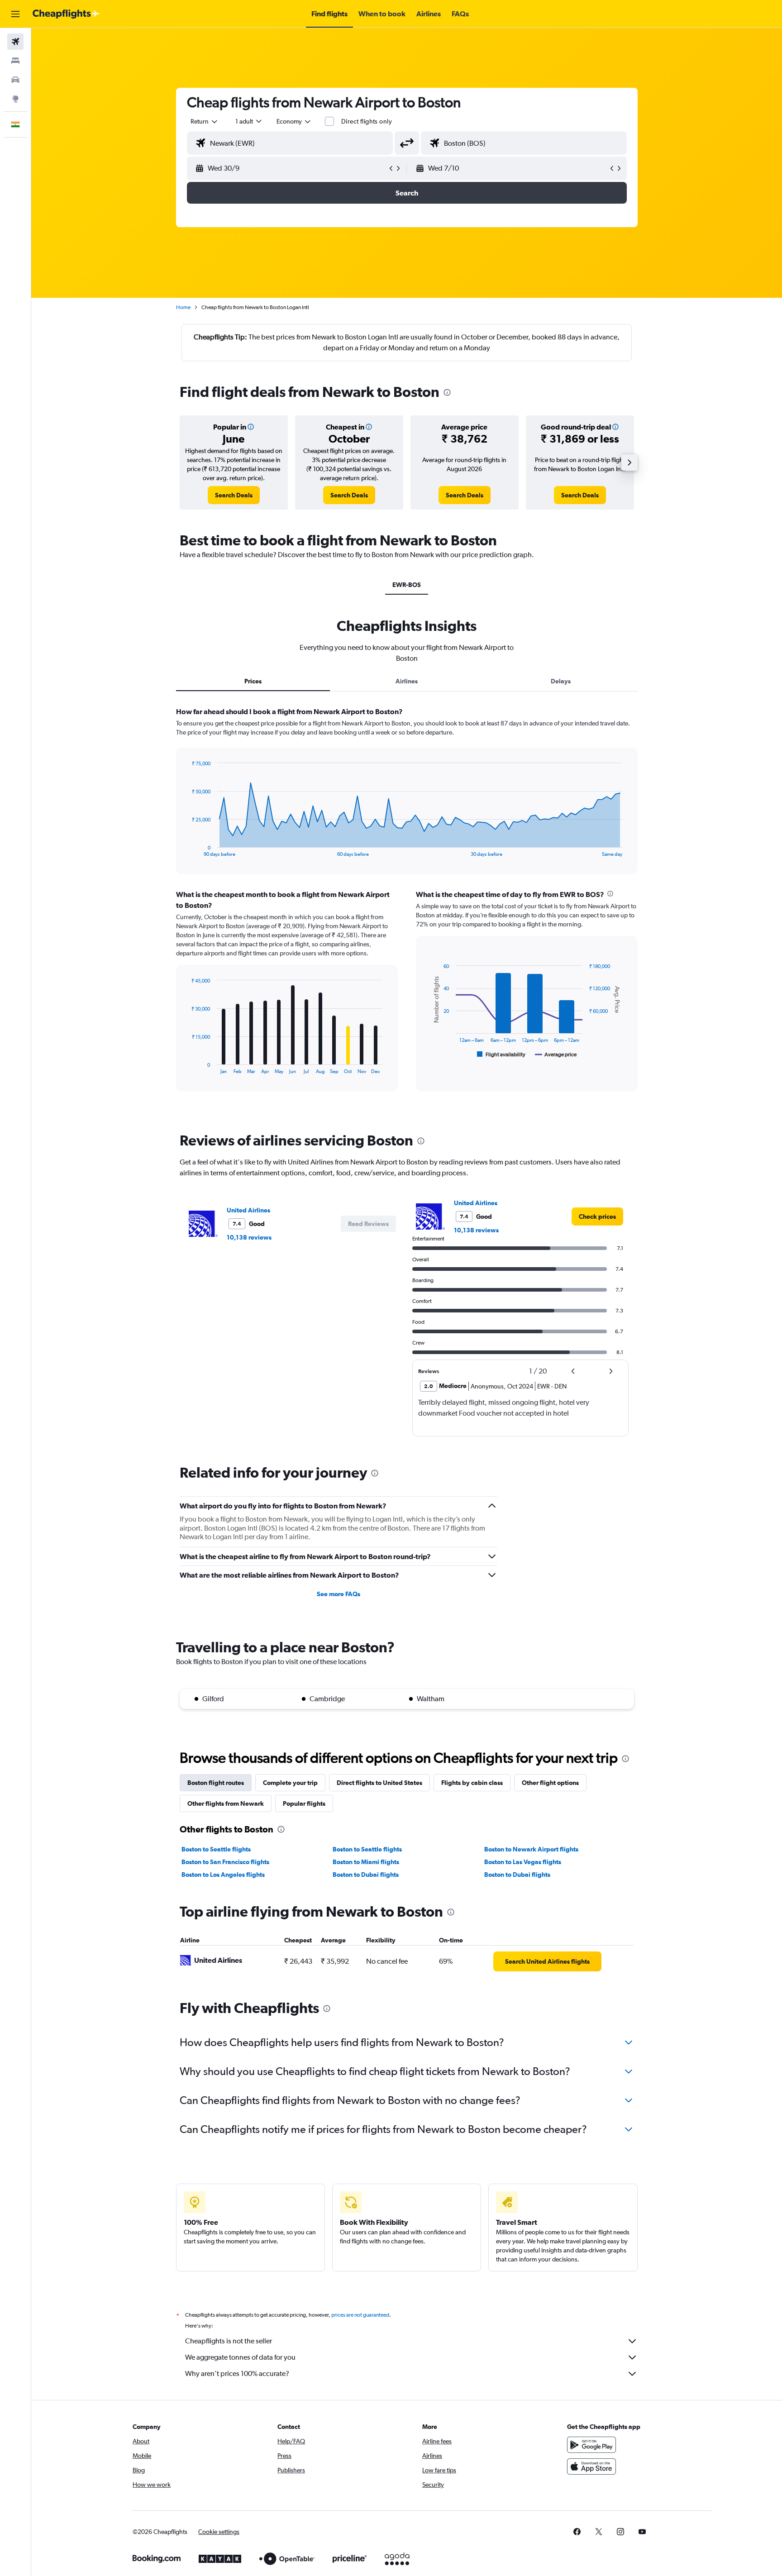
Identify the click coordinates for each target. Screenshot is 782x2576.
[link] (234, 495)
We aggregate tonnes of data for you (240, 2357)
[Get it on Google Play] (591, 2445)
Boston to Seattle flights (216, 1849)
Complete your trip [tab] (290, 1783)
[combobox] (205, 121)
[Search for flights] (15, 42)
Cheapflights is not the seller (229, 2341)
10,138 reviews (249, 1237)
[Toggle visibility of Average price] (556, 1054)
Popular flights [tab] (304, 1803)
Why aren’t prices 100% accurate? (237, 2373)
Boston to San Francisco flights (225, 1862)
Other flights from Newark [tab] (226, 1803)
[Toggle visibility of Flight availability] (501, 1054)
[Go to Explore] (15, 99)
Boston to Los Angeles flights (223, 1875)
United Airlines (248, 1210)
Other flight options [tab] (550, 1783)
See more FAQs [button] (339, 1594)
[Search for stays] (15, 61)
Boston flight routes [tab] (216, 1783)
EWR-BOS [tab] (407, 585)
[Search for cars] (15, 80)
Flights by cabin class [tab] (472, 1783)
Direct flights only (367, 121)
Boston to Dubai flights (366, 1875)
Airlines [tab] (407, 681)
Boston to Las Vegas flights (523, 1862)
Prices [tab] (253, 681)
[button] (15, 14)
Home (183, 307)
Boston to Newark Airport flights (531, 1849)
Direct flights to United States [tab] (379, 1783)
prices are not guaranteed (360, 2315)
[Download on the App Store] (591, 2466)
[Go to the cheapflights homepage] (66, 14)
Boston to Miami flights (366, 1862)
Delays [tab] (561, 681)
